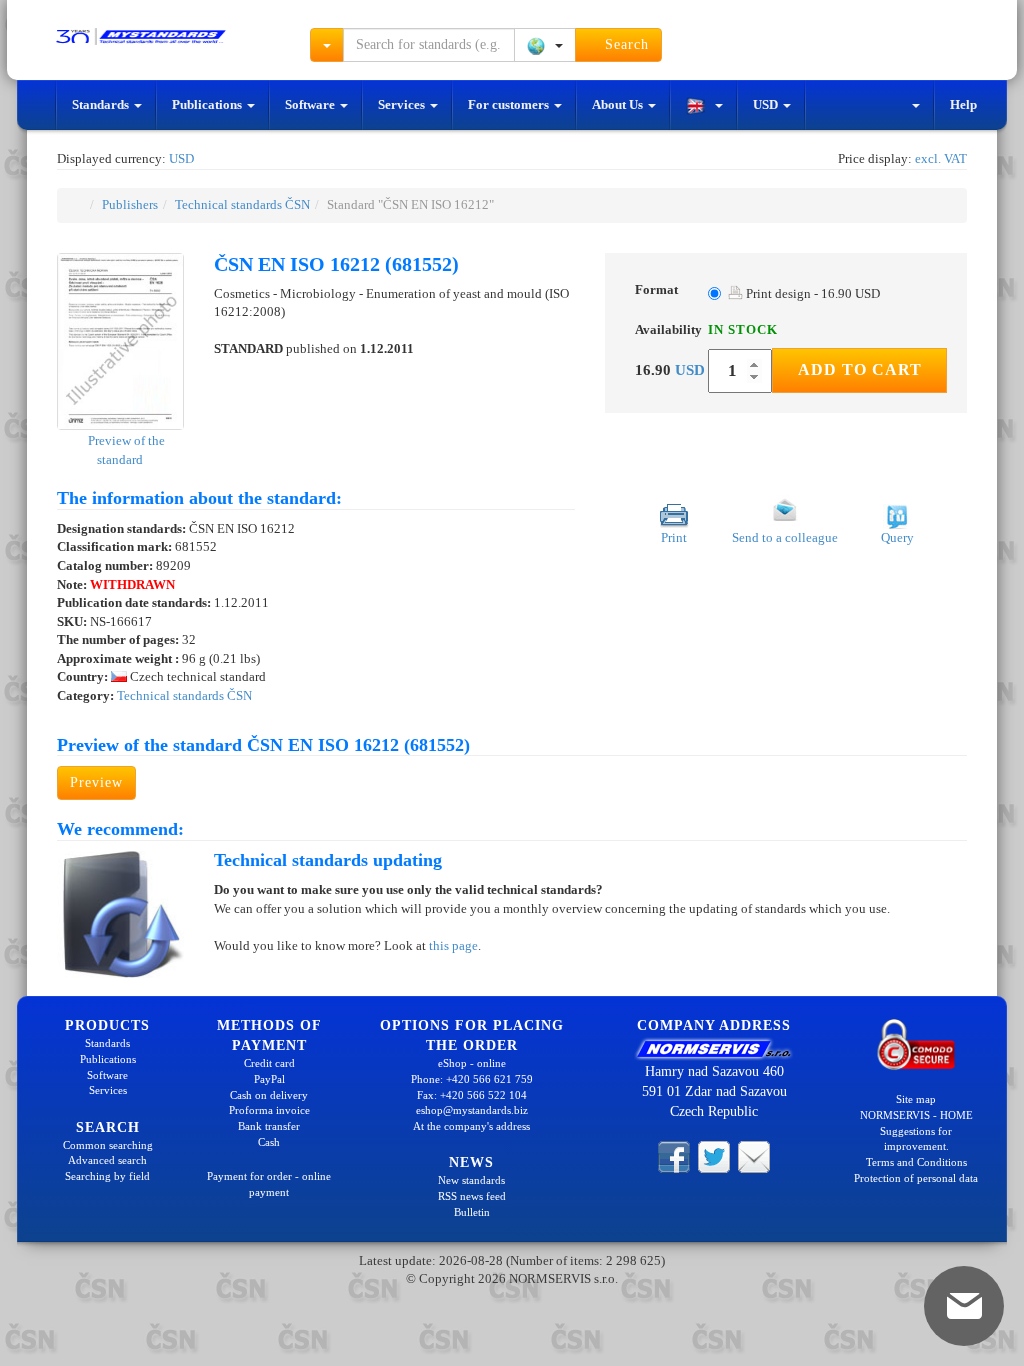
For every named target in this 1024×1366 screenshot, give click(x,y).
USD (767, 104)
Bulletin (472, 1212)
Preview (96, 782)
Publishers (130, 204)
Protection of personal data (916, 1178)
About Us (619, 104)
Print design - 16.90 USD (811, 293)
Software (311, 104)
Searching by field (107, 1176)
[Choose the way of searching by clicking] (327, 45)
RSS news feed (472, 1196)
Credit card (269, 1063)
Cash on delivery (269, 1095)
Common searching (108, 1145)
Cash (269, 1142)
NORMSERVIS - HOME (916, 1115)
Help (963, 104)
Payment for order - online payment (269, 1184)
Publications (208, 104)
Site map (916, 1099)
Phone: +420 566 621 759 (472, 1079)
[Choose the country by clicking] (545, 45)
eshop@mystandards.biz (472, 1110)
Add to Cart (860, 369)
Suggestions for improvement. (916, 1139)
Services (403, 104)
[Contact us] (754, 1155)
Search (624, 44)
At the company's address (471, 1126)
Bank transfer (269, 1126)
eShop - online (472, 1063)
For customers (510, 104)
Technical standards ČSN (242, 204)
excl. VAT (941, 158)
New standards (471, 1180)
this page (453, 945)
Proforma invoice (269, 1110)
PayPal (269, 1079)
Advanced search (107, 1160)
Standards (102, 104)
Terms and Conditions (916, 1162)
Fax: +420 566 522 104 (472, 1095)
